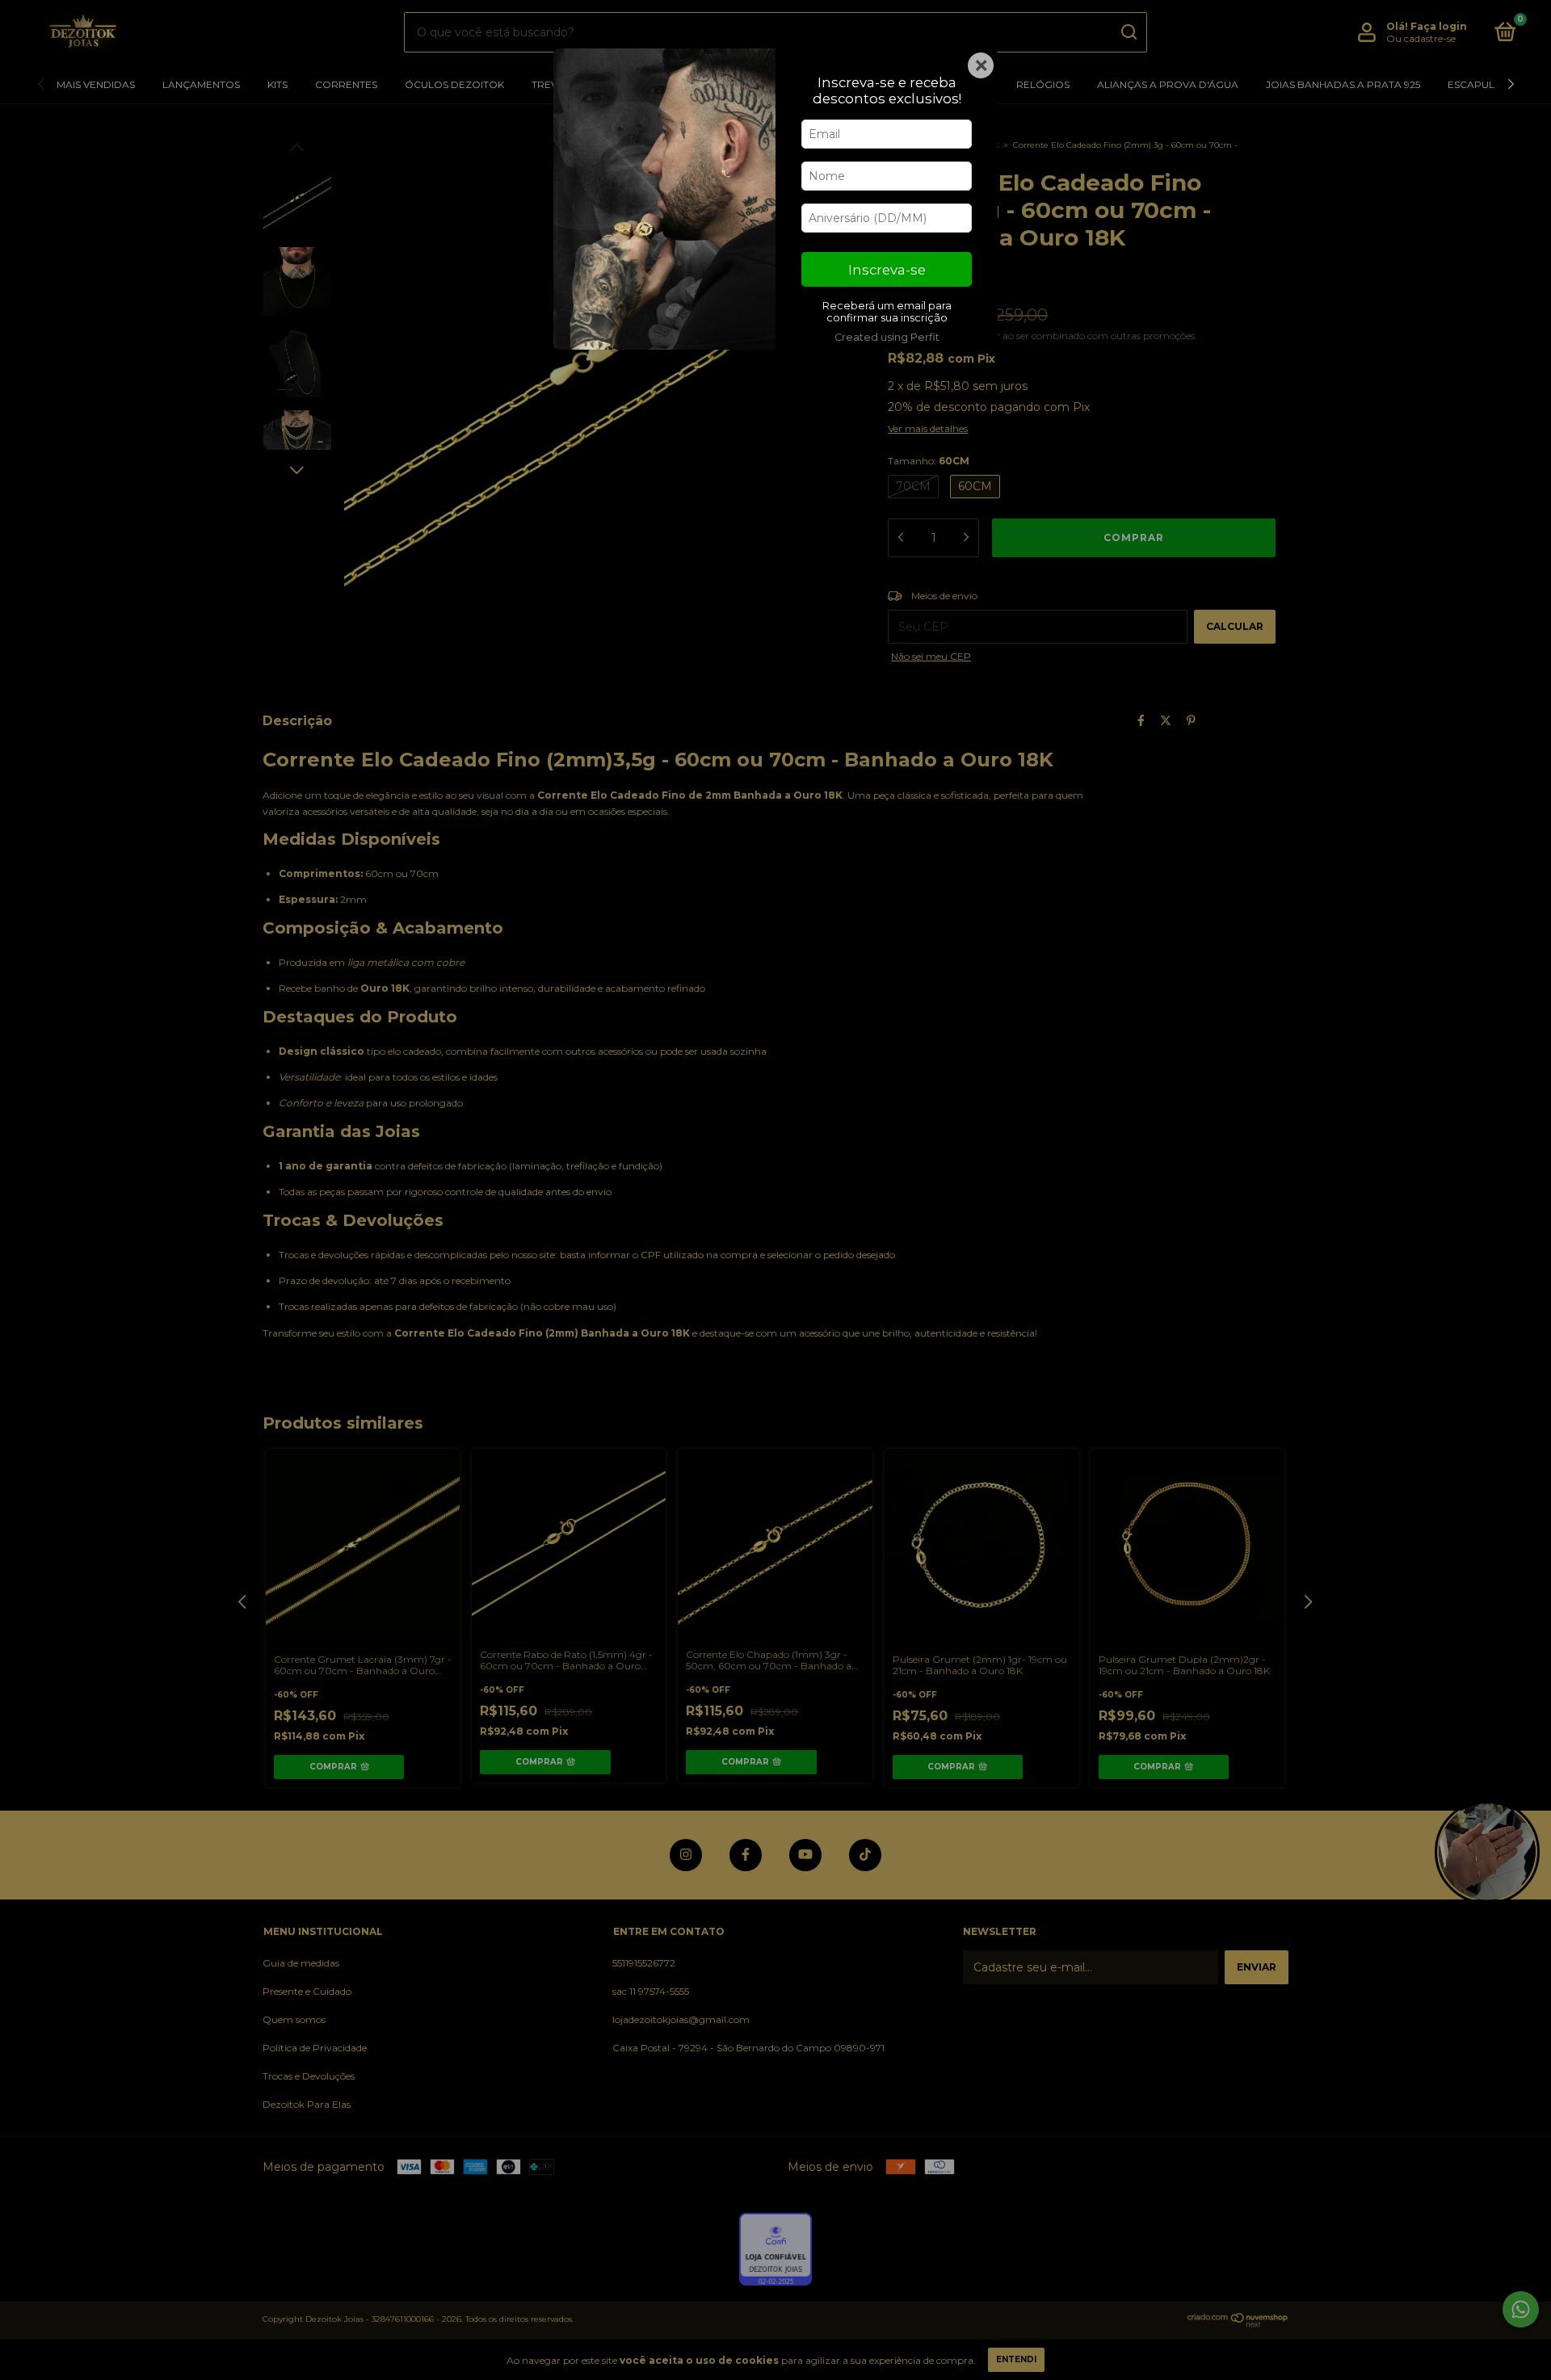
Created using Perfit (887, 337)
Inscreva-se (887, 270)
